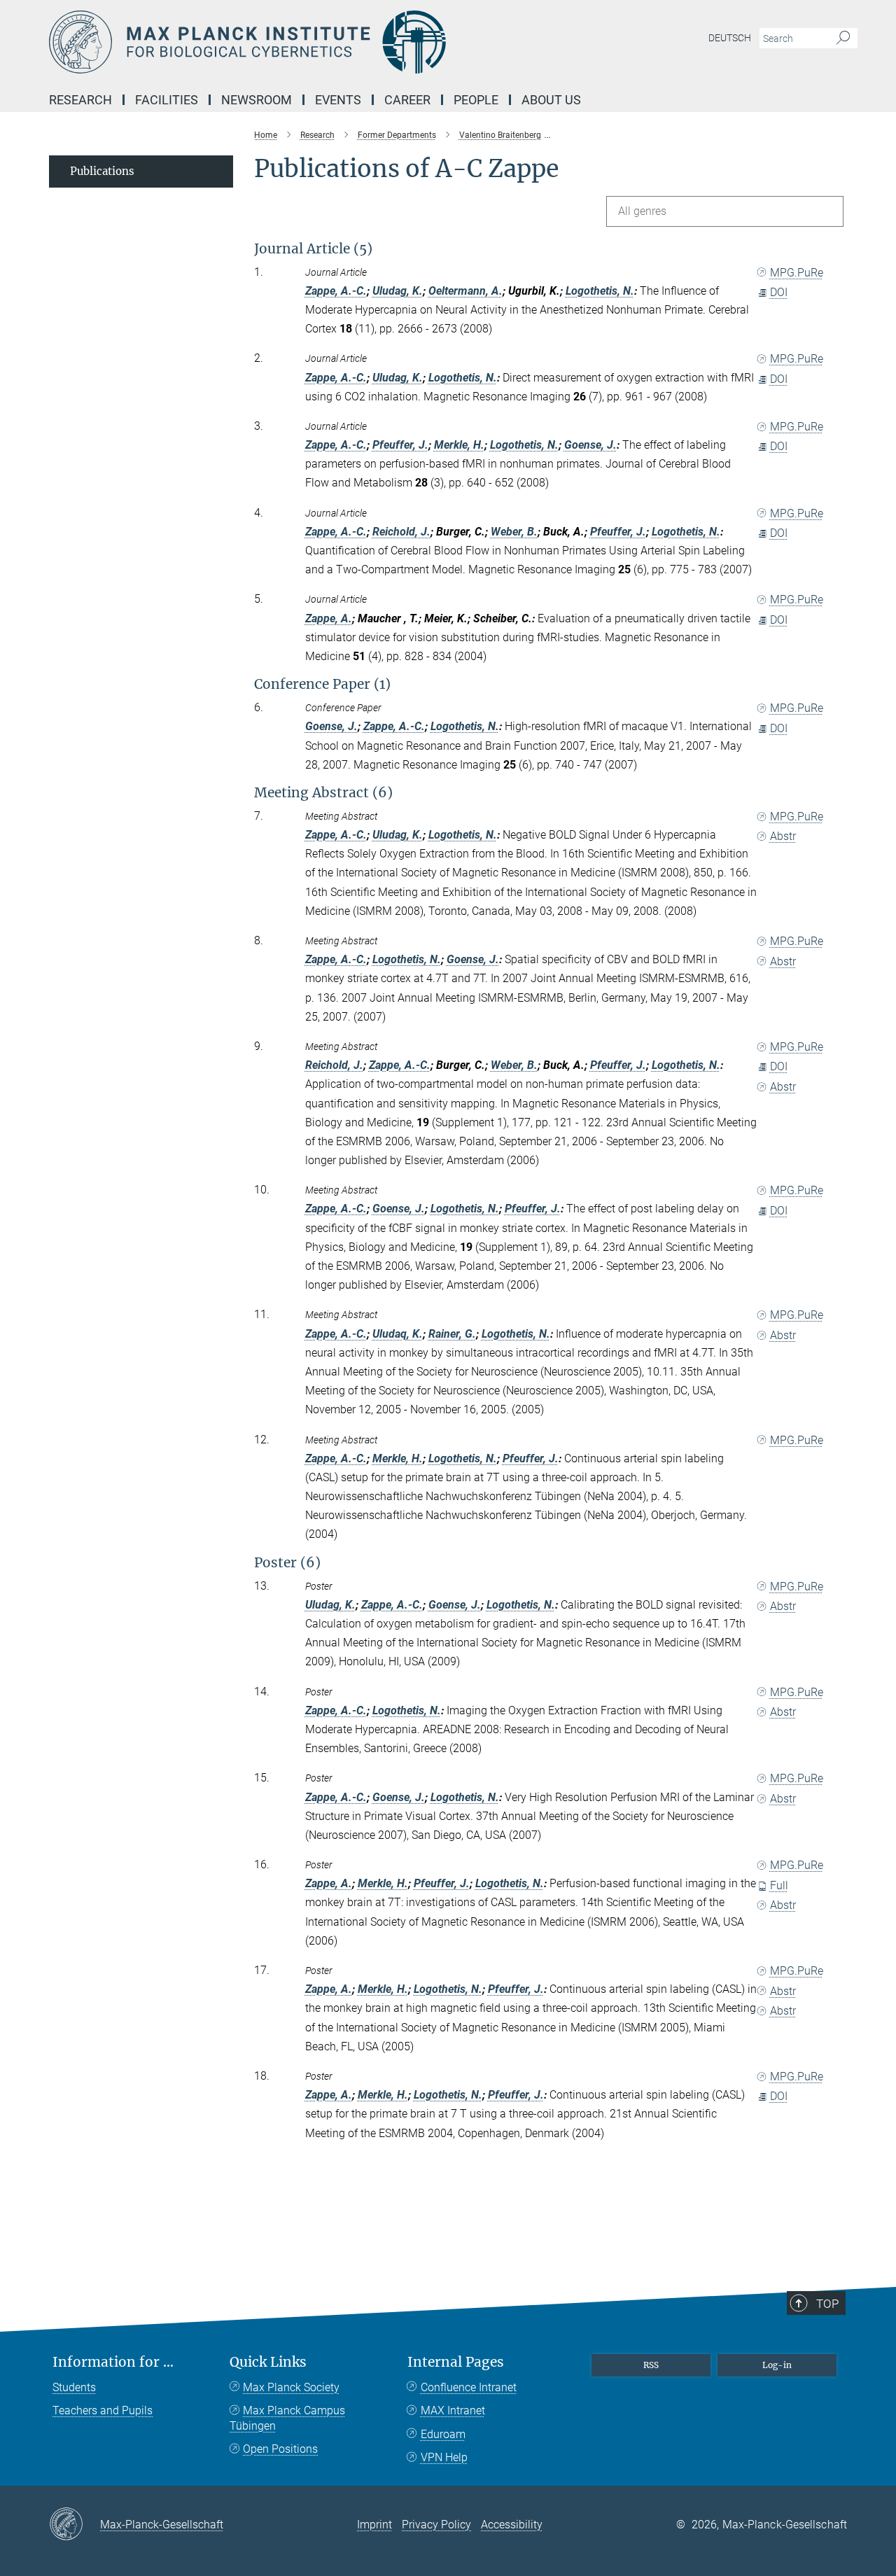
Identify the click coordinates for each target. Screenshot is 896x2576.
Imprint (374, 2525)
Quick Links (268, 2362)
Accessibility (512, 2525)
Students (74, 2387)
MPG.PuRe (797, 273)
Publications (102, 171)
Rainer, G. (452, 1334)
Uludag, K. (398, 291)
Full (779, 1885)
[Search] (843, 38)
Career (407, 100)
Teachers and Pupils (103, 2410)
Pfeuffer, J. (400, 445)
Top (827, 2304)
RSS (651, 2365)
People (476, 100)
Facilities (167, 100)
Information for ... (113, 2362)
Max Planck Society (291, 2387)
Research (80, 100)
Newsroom (257, 100)
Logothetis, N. (600, 291)
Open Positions (280, 2449)
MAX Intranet (453, 2410)
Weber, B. (514, 532)
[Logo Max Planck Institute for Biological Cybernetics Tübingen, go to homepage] (311, 42)
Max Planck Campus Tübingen (287, 2418)
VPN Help (444, 2457)
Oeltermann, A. (465, 291)
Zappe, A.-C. (336, 291)
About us (551, 100)
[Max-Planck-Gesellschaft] (75, 2525)
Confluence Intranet (469, 2387)
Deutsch (730, 38)
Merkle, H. (459, 445)
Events (338, 100)
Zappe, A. (329, 618)
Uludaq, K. (398, 1334)
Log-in (777, 2365)
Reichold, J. (401, 532)
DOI (779, 292)
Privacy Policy (436, 2525)
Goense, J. (590, 445)
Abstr (783, 836)
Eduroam (443, 2434)
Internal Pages (456, 2362)
